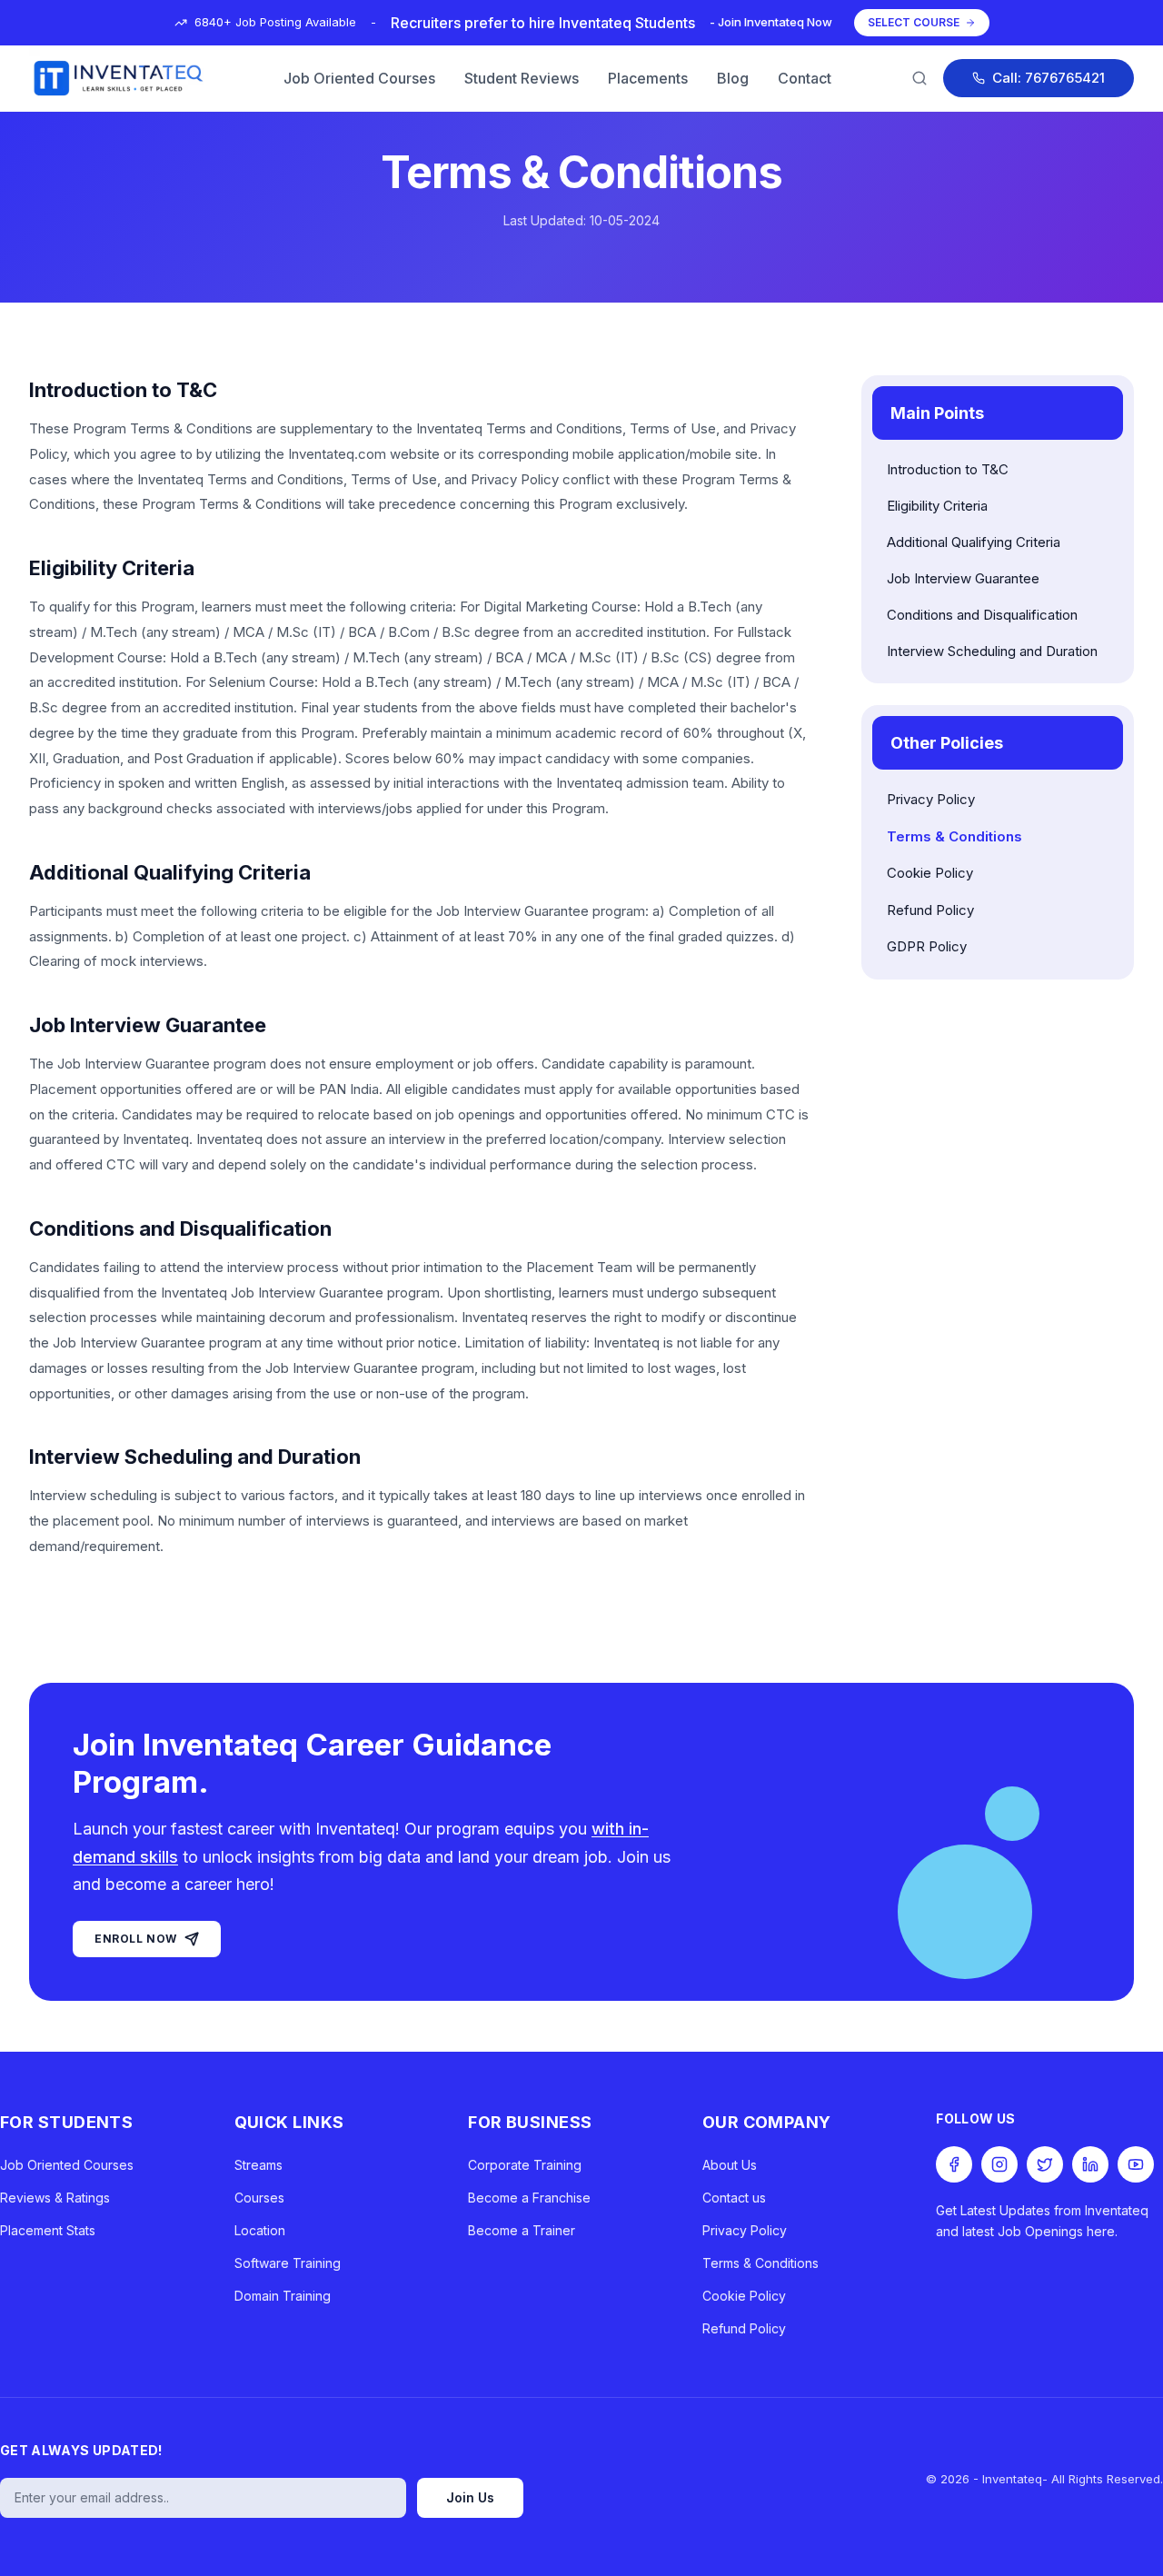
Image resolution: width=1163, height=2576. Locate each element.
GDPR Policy (927, 946)
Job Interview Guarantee (963, 578)
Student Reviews (522, 78)
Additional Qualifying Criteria (974, 542)
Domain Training (283, 2296)
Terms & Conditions (954, 836)
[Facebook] (954, 2164)
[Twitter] (1045, 2164)
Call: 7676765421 (1049, 78)
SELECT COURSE (914, 22)
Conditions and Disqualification (982, 615)
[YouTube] (1136, 2164)
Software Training (288, 2263)
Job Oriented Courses (359, 78)
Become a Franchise (529, 2198)
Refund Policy (930, 910)
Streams (258, 2165)
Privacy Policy (931, 799)
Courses (259, 2198)
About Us (730, 2165)
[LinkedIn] (1090, 2164)
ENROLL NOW (136, 1939)
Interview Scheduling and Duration (992, 651)
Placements (648, 78)
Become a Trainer (522, 2230)
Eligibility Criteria (937, 506)
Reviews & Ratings (55, 2198)
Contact (805, 78)
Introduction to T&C (948, 469)
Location (260, 2230)
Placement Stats (48, 2230)
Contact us (734, 2198)
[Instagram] (999, 2164)
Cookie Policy (930, 873)
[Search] (919, 78)
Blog (733, 78)
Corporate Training (525, 2165)
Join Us (470, 2497)
